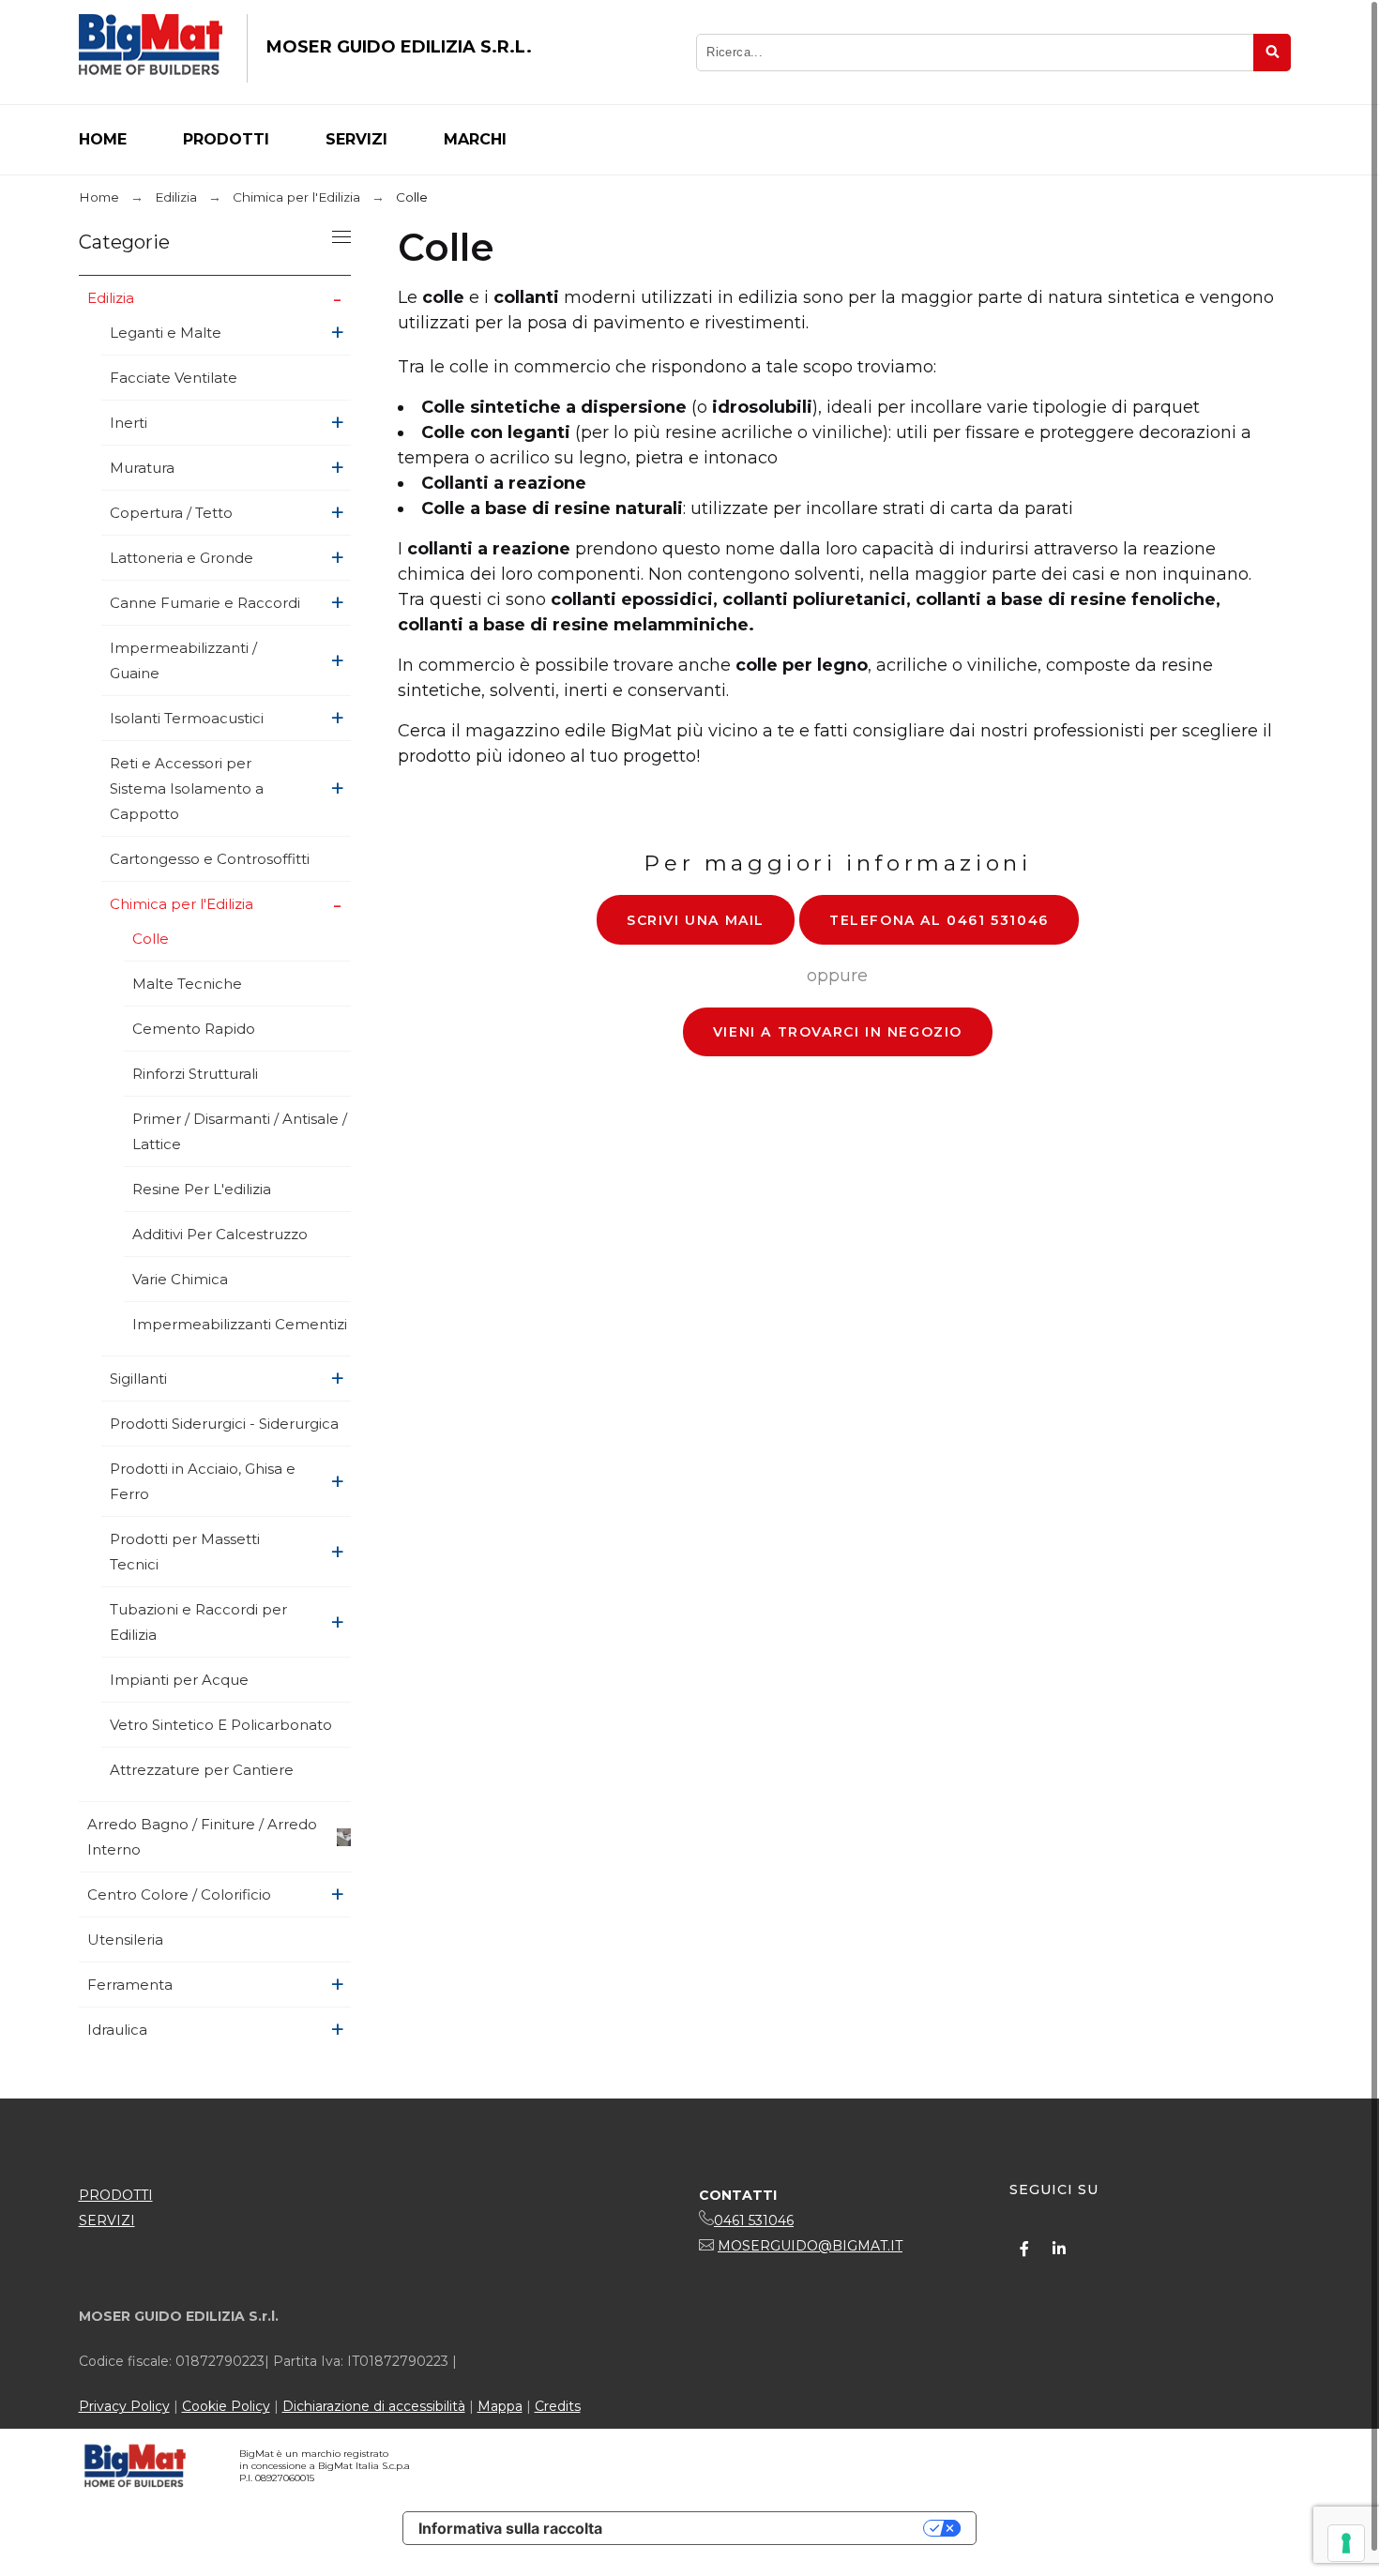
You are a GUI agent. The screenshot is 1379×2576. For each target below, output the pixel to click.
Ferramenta (130, 1985)
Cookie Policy (226, 2406)
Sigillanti (138, 1379)
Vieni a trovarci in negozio (838, 1032)
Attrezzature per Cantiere (202, 1770)
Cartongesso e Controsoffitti (210, 859)
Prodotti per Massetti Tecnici (185, 1552)
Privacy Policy (124, 2406)
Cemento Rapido (194, 1029)
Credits (558, 2406)
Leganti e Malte (166, 333)
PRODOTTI (116, 2195)
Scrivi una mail (696, 920)
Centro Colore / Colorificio (179, 1894)
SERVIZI (107, 2220)
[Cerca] (1272, 53)
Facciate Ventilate (174, 378)
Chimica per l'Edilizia (182, 904)
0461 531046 (754, 2220)
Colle (151, 939)
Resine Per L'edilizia (202, 1189)
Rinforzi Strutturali (195, 1074)
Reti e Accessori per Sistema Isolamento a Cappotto (187, 788)
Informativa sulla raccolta (510, 2528)
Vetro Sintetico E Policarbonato (221, 1725)
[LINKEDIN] (1059, 2249)
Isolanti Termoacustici (187, 718)
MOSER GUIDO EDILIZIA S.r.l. (399, 47)
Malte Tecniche (187, 984)
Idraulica (117, 2030)
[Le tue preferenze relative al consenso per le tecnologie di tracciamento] (1346, 2543)
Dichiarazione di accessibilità (374, 2406)
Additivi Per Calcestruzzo (220, 1234)
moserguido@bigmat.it (810, 2246)
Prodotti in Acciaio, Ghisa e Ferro (203, 1481)
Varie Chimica (180, 1279)
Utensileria (125, 1940)
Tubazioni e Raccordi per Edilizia (198, 1622)
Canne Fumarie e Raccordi (205, 603)
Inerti (129, 423)
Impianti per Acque (179, 1680)
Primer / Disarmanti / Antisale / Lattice (240, 1131)
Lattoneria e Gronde (182, 558)
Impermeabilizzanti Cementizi (240, 1324)
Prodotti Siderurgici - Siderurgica (224, 1424)
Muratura (142, 468)
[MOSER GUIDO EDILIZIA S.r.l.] (151, 48)
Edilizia (111, 298)
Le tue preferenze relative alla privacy (772, 2528)
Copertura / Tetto (171, 513)
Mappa (500, 2406)
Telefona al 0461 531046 (939, 920)
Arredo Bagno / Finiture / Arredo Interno (202, 1837)
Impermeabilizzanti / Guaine (183, 660)
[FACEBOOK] (1024, 2249)
